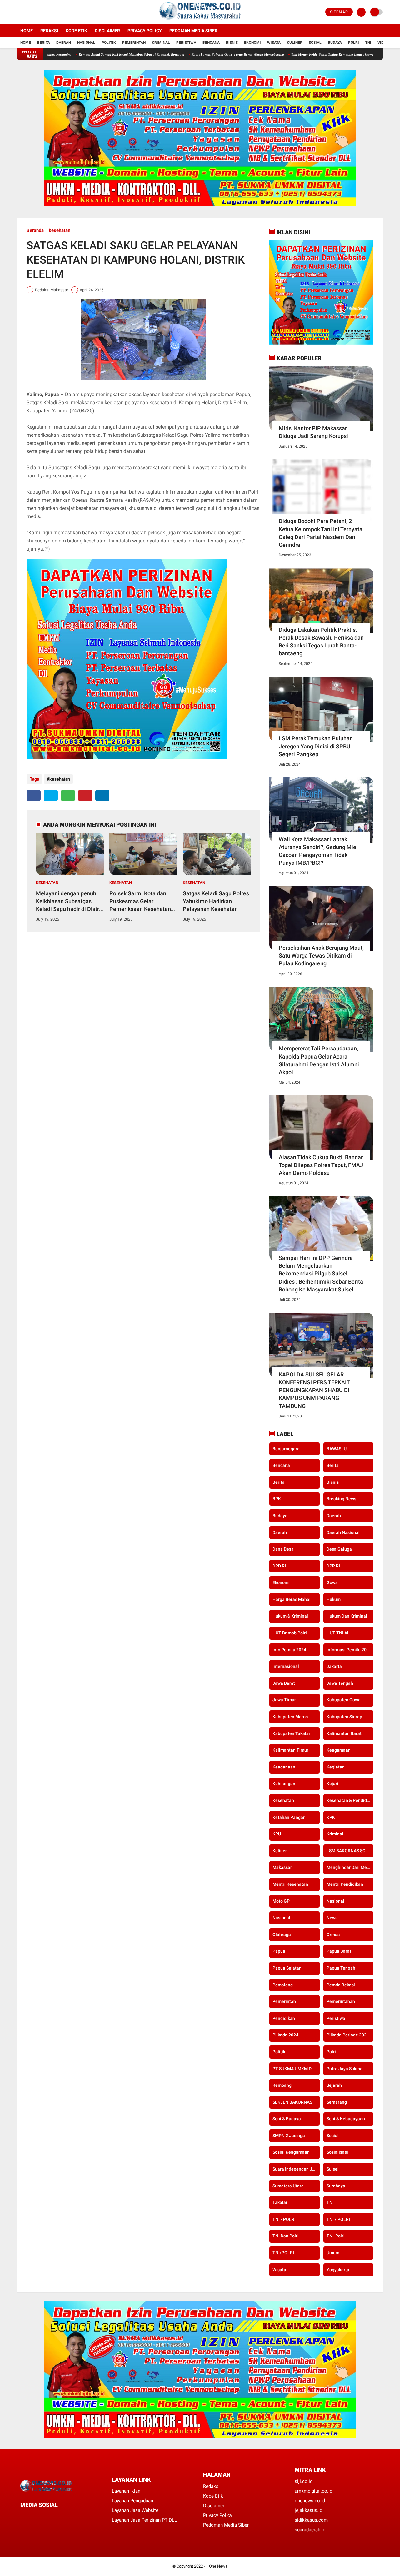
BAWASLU (337, 1449)
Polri (354, 43)
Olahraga (282, 1935)
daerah (334, 1516)
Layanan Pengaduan (132, 2501)
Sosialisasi (337, 2152)
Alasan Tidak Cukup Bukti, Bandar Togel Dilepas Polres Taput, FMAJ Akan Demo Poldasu (321, 1165)
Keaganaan (284, 1767)
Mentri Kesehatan (290, 1884)
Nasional (86, 43)
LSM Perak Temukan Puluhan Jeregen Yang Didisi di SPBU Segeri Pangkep (316, 746)
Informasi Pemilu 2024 (349, 1650)
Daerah (64, 43)
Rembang (282, 2085)
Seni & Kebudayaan (346, 2119)
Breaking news (341, 1499)
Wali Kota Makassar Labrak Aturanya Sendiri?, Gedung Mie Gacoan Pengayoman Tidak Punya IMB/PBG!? (317, 851)
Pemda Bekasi (341, 1985)
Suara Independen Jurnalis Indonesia (296, 2169)
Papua (279, 1951)
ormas (333, 1935)
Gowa (332, 1582)
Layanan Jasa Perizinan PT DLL (144, 2520)
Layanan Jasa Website (135, 2510)
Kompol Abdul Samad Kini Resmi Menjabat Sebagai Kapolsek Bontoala (65, 54)
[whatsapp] (68, 795)
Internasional (286, 1666)
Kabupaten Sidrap (344, 1717)
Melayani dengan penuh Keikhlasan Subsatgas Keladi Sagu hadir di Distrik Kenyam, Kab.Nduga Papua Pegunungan (70, 902)
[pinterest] (85, 795)
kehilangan (284, 1784)
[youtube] (44, 12)
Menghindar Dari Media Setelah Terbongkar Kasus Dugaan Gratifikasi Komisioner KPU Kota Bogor (350, 1868)
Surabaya (336, 2186)
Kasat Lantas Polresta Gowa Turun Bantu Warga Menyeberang (172, 54)
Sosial (315, 43)
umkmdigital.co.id (313, 2491)
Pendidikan (284, 2018)
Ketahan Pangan (289, 1817)
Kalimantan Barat (344, 1733)
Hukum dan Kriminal (347, 1616)
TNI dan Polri (286, 2236)
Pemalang (283, 1985)
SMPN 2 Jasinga (289, 2136)
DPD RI (279, 1566)
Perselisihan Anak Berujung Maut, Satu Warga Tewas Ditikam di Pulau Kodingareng (321, 956)
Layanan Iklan (126, 2491)
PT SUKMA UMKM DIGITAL (296, 2069)
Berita (44, 43)
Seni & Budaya (287, 2119)
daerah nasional (343, 1532)
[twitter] (27, 12)
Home (27, 31)
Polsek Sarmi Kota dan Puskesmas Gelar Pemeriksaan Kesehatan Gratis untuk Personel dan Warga (142, 902)
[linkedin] (102, 795)
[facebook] (19, 12)
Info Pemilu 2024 (289, 1650)
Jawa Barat (284, 1683)
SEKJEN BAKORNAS (292, 2102)
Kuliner (295, 43)
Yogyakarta (338, 2270)
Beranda (35, 230)
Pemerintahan (341, 2001)
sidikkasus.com (311, 2520)
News (332, 1918)
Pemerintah (134, 43)
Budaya (335, 43)
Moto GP (281, 1901)
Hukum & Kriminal (290, 1616)
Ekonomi (252, 43)
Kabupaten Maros (290, 1717)
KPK (331, 1817)
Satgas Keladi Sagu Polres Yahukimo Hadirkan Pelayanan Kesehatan (216, 901)
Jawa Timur (284, 1700)
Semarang (337, 2102)
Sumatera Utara (288, 2186)
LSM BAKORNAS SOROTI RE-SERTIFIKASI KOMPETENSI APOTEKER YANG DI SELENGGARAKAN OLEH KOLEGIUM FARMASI (350, 1851)
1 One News (217, 2566)
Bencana (211, 43)
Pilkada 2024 (285, 2035)
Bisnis (232, 43)
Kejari (332, 1784)
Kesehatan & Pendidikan (350, 1800)
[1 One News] (200, 21)
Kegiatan (336, 1767)
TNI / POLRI (338, 2219)
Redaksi (49, 31)
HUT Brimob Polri (290, 1633)
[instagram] (36, 12)
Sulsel (333, 2169)
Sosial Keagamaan (291, 2152)
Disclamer (214, 2506)
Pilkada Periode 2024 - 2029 (350, 2035)
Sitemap (339, 12)
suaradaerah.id (310, 2530)
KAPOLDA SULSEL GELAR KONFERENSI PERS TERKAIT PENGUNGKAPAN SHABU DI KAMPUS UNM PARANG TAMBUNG (314, 1390)
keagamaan (339, 1750)
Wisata (274, 43)
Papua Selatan (287, 1968)
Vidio (382, 43)
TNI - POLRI (284, 2219)
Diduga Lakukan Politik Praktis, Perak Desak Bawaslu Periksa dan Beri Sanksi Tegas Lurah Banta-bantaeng (321, 642)
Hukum (334, 1599)
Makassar (282, 1868)
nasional (335, 1901)
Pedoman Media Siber (193, 31)
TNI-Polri (336, 2236)
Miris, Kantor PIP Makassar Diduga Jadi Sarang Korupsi (313, 432)
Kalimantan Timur (290, 1750)
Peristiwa (186, 43)
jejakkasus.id (308, 2510)
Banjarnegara (286, 1449)
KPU (277, 1834)
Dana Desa (283, 1549)
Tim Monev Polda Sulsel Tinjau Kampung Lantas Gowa (266, 54)
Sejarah (334, 2085)
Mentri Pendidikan (345, 1884)
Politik (109, 43)
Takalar (280, 2202)
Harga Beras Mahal (292, 1599)
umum (333, 2253)
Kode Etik (76, 31)
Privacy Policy (145, 31)
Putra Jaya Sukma (345, 2069)
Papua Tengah (341, 1968)
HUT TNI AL (338, 1633)
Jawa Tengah (340, 1683)
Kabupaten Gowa (344, 1700)
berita (333, 1465)
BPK (277, 1499)
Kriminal (161, 43)
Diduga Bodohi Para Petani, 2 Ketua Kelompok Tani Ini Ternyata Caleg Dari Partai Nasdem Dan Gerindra (321, 533)
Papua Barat (339, 1951)
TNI (368, 43)
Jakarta (334, 1666)
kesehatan (60, 230)
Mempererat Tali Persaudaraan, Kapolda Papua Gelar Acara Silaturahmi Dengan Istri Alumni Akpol (319, 1060)
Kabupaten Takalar (291, 1733)
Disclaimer (107, 31)
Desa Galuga (339, 1549)
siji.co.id (304, 2481)
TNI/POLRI (283, 2253)
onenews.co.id (310, 2501)
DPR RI (333, 1566)
